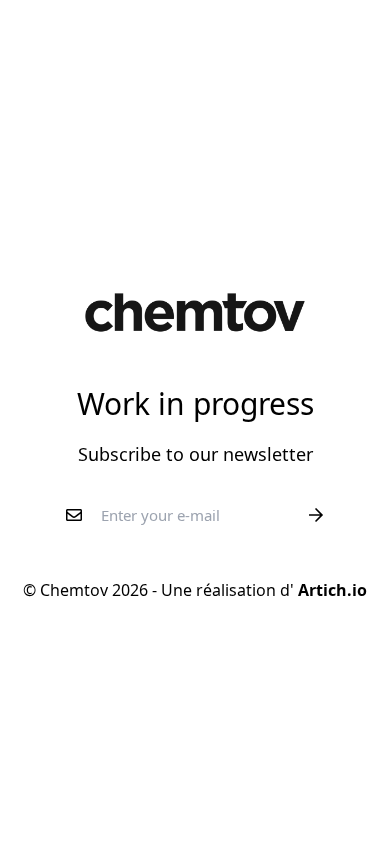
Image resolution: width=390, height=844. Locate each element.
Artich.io (330, 590)
